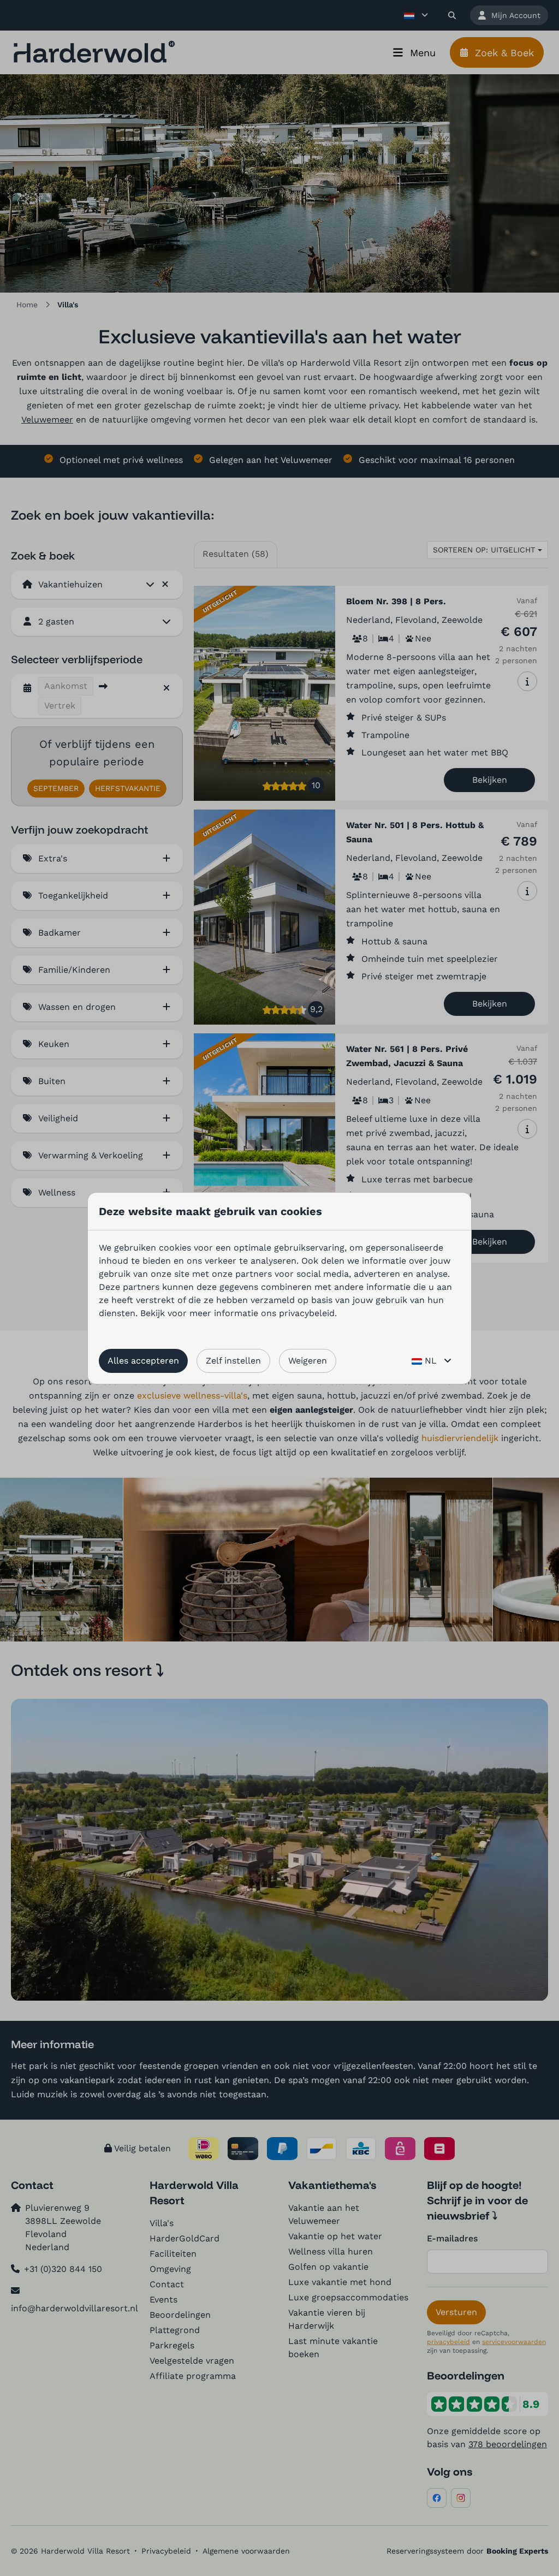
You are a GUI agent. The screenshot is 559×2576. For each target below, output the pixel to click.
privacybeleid (307, 1313)
